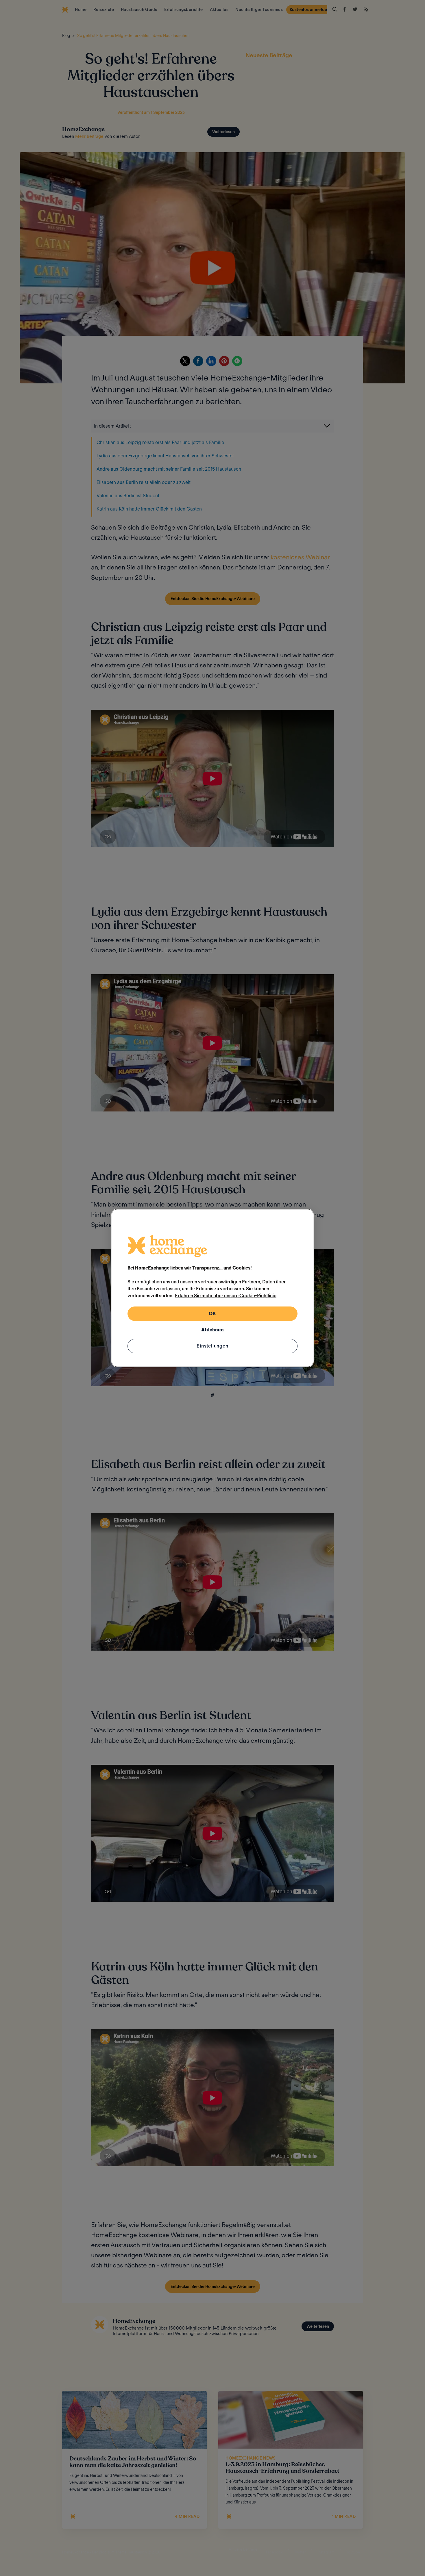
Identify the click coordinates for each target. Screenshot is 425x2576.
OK (212, 1314)
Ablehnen (212, 1330)
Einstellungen (212, 1346)
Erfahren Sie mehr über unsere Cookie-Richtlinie (226, 1296)
